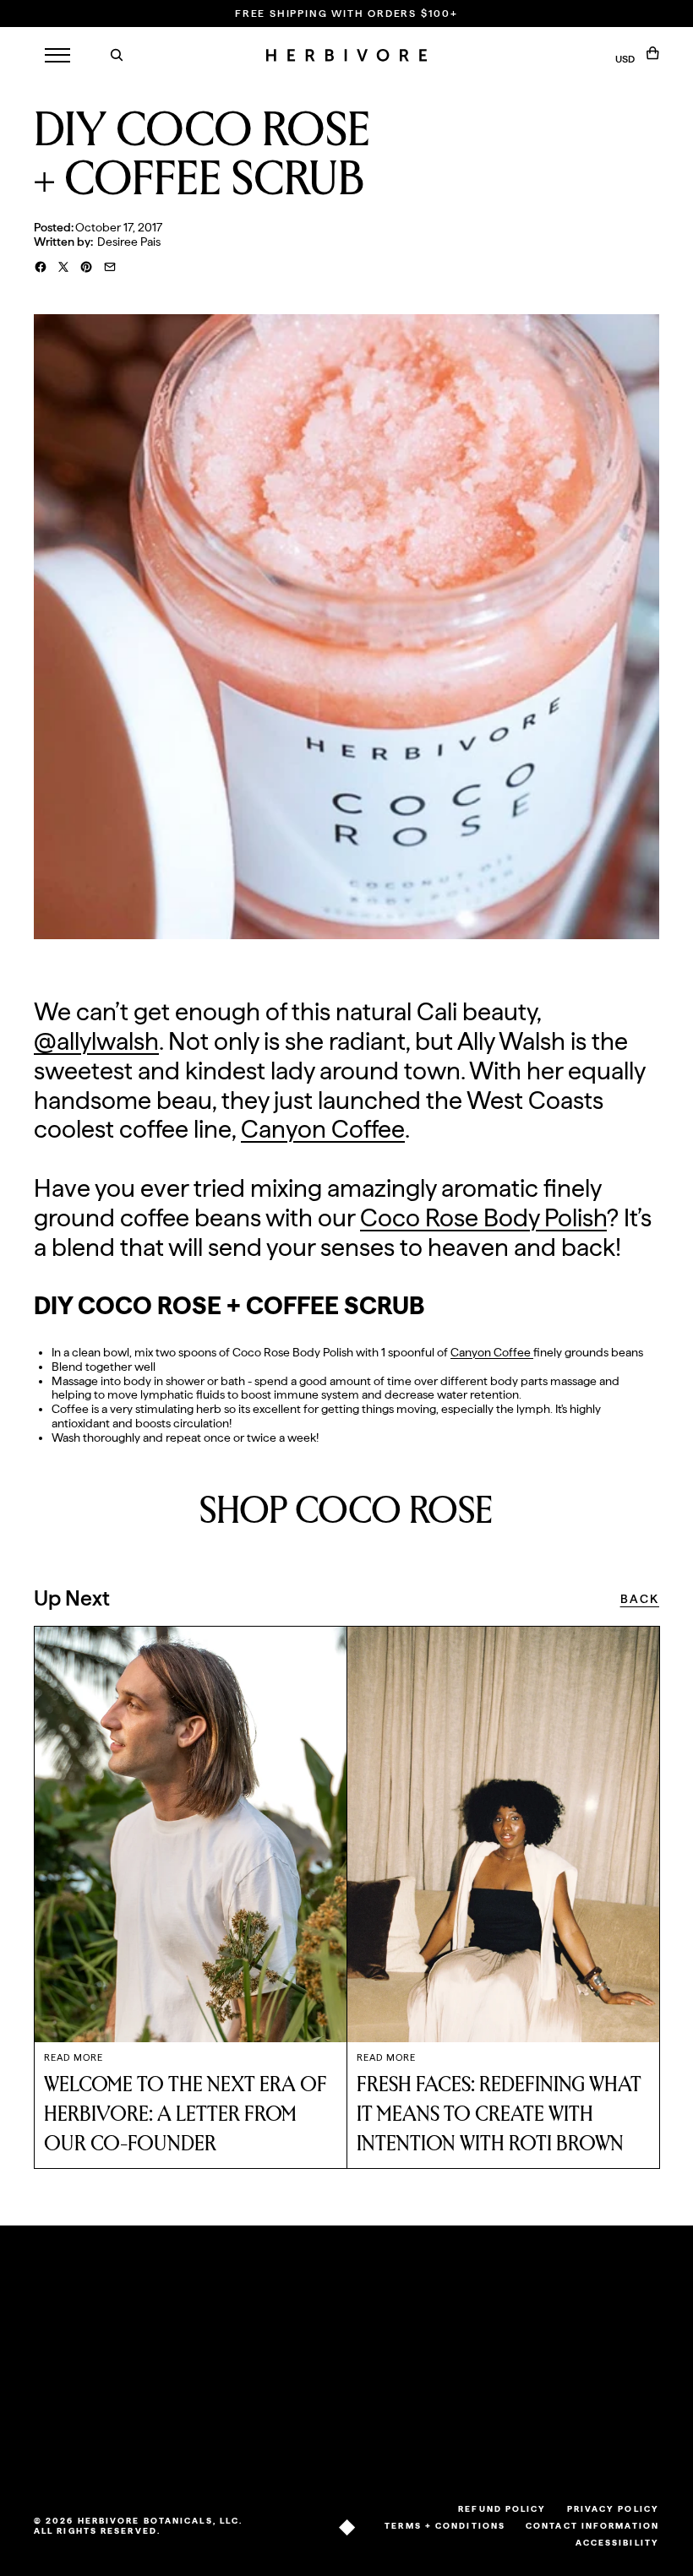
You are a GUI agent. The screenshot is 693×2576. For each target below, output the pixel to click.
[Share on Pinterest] (86, 267)
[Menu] (57, 55)
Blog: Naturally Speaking (220, 2344)
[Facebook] (561, 2450)
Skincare (57, 2358)
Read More (74, 2058)
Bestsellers (62, 2337)
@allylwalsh (96, 1041)
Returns (128, 2337)
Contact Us (129, 2365)
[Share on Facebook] (41, 267)
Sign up (606, 2409)
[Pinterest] (585, 2450)
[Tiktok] (516, 2450)
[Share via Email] (110, 267)
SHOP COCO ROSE (346, 1511)
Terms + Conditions (445, 2525)
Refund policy (502, 2508)
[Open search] (117, 55)
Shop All (55, 2317)
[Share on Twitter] (63, 267)
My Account (319, 2324)
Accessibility (617, 2542)
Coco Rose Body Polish (483, 1217)
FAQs (121, 2317)
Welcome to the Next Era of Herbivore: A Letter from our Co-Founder (186, 2114)
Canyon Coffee (323, 1129)
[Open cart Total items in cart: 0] (653, 53)
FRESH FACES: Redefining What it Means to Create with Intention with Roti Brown (499, 2114)
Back (640, 1599)
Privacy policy (613, 2508)
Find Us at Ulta (134, 2401)
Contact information (592, 2525)
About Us (207, 2317)
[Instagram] (538, 2450)
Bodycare (60, 2379)
